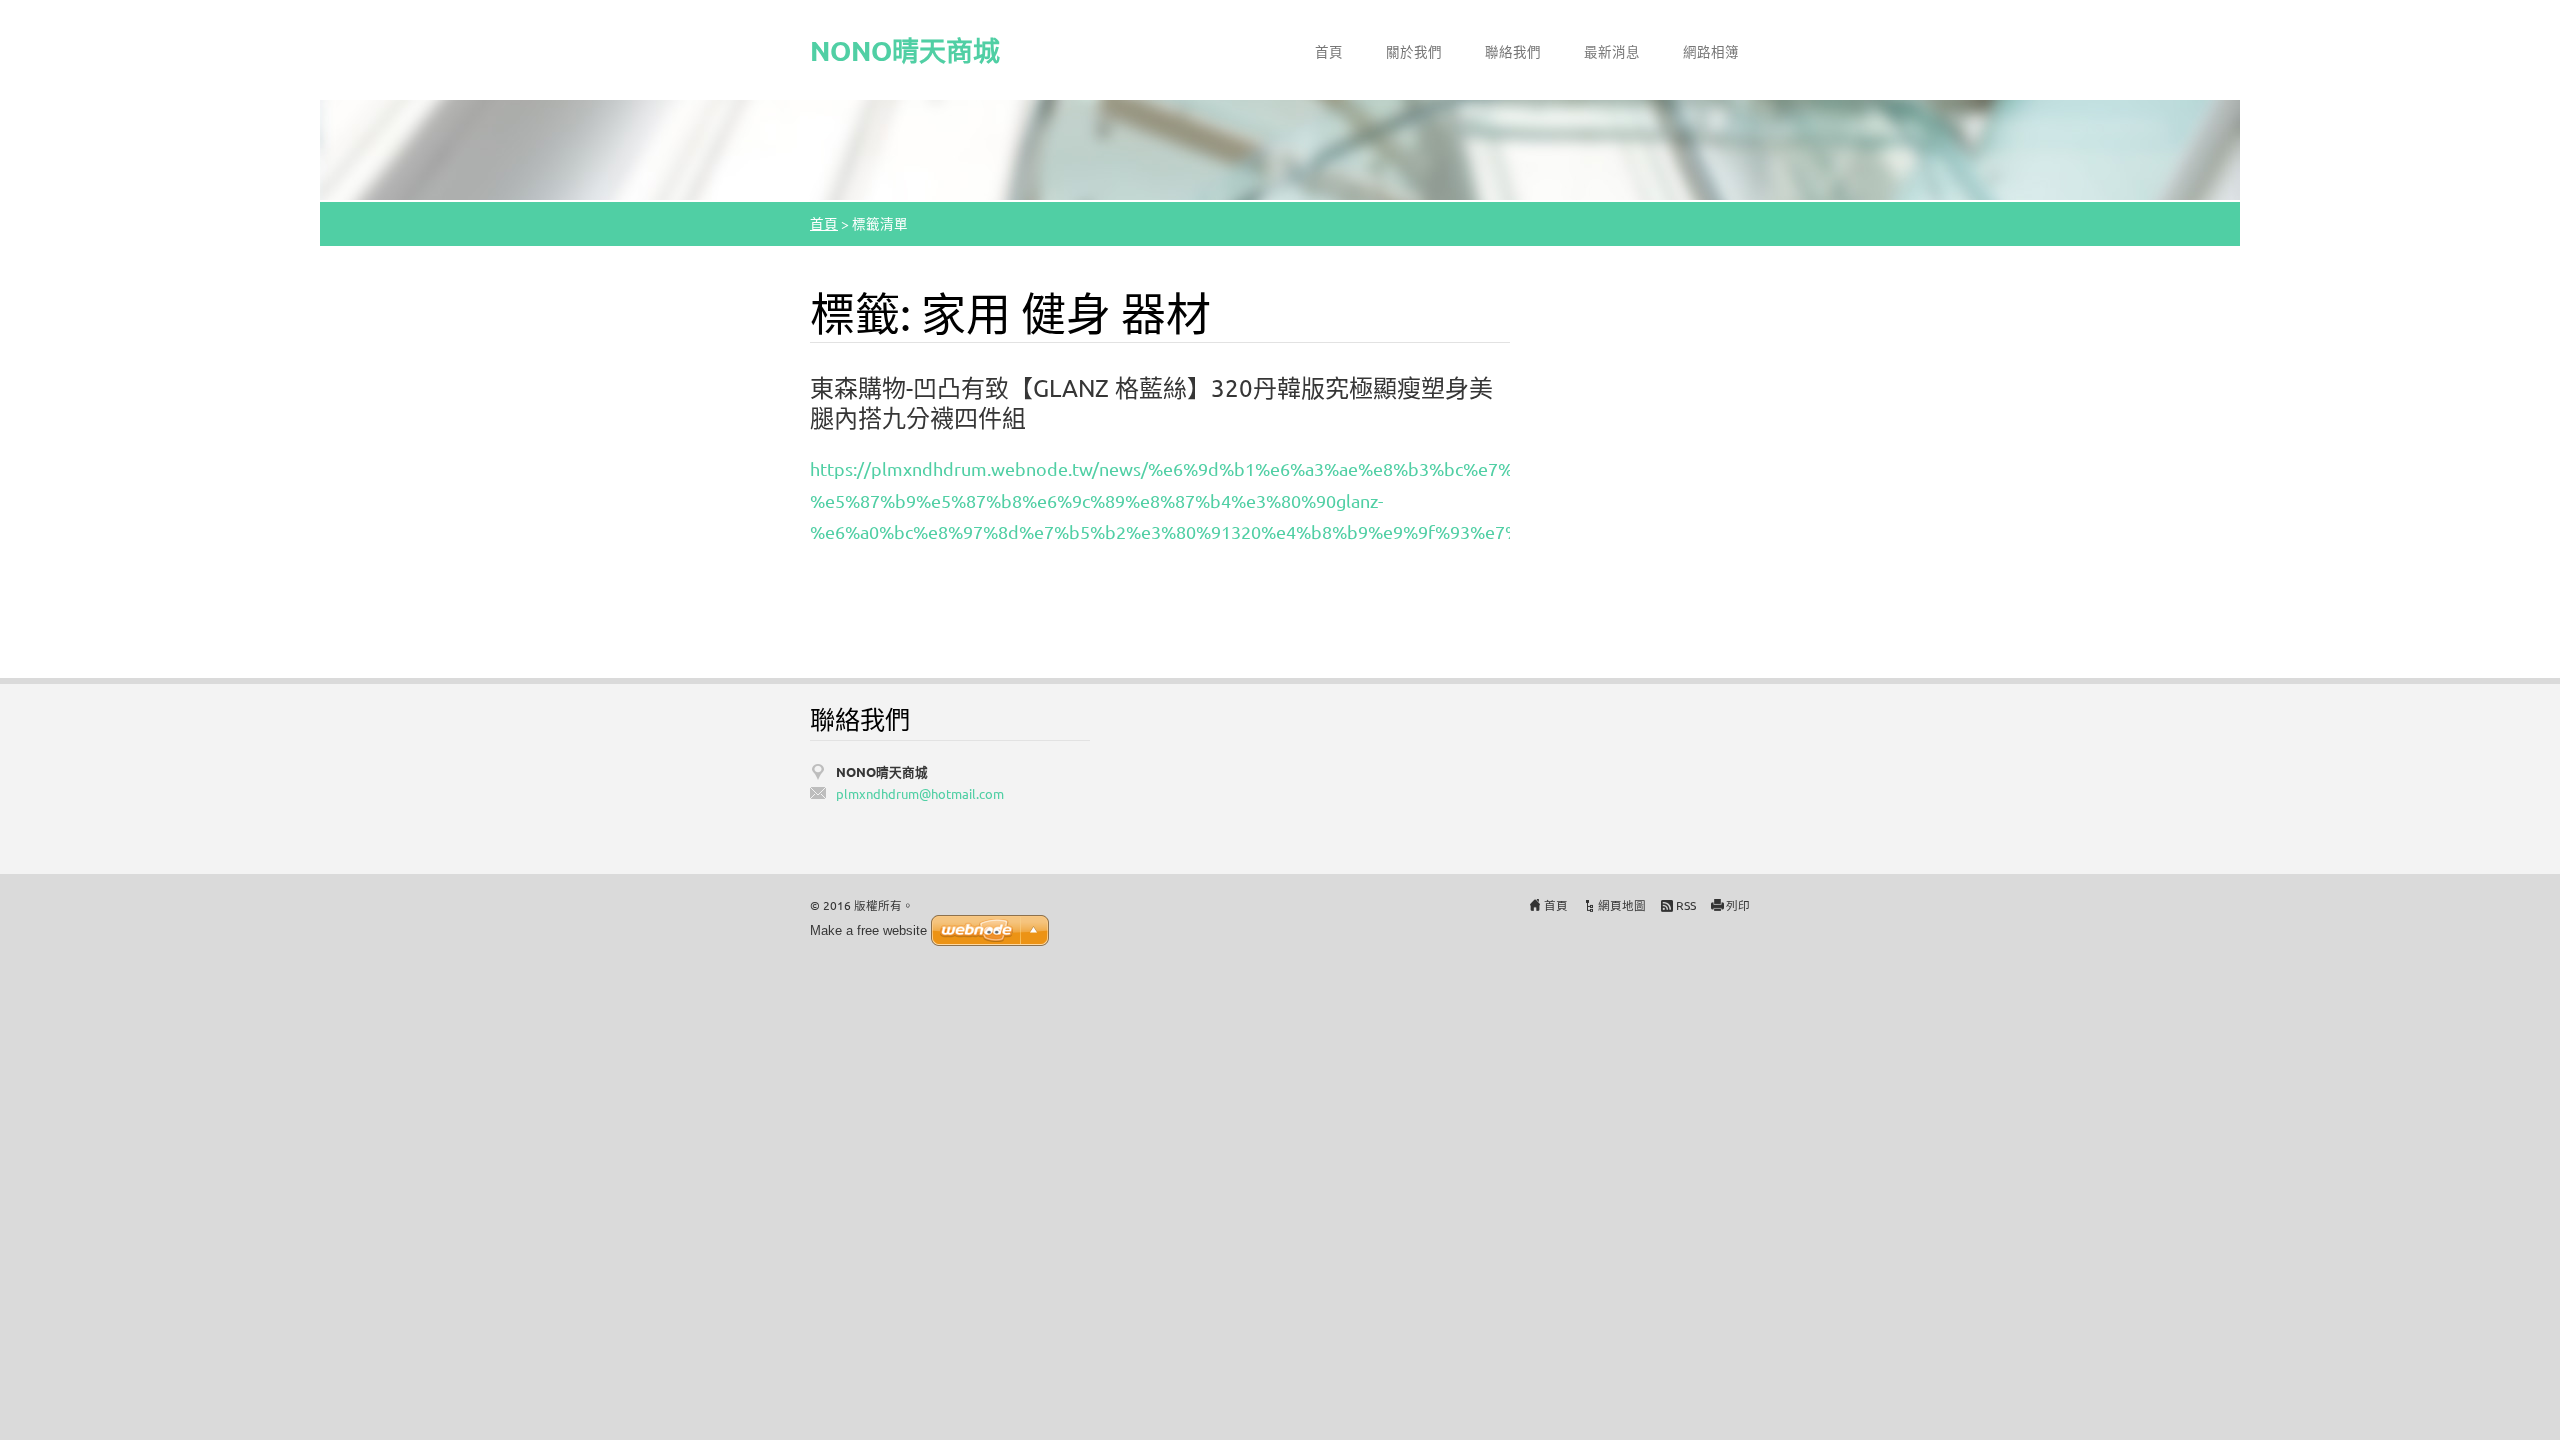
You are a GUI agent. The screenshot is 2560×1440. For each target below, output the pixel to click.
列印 (1738, 905)
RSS (1686, 905)
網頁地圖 (1622, 905)
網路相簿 (1711, 51)
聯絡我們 (1513, 51)
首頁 (1329, 51)
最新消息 (1612, 51)
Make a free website (868, 930)
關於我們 (1414, 51)
